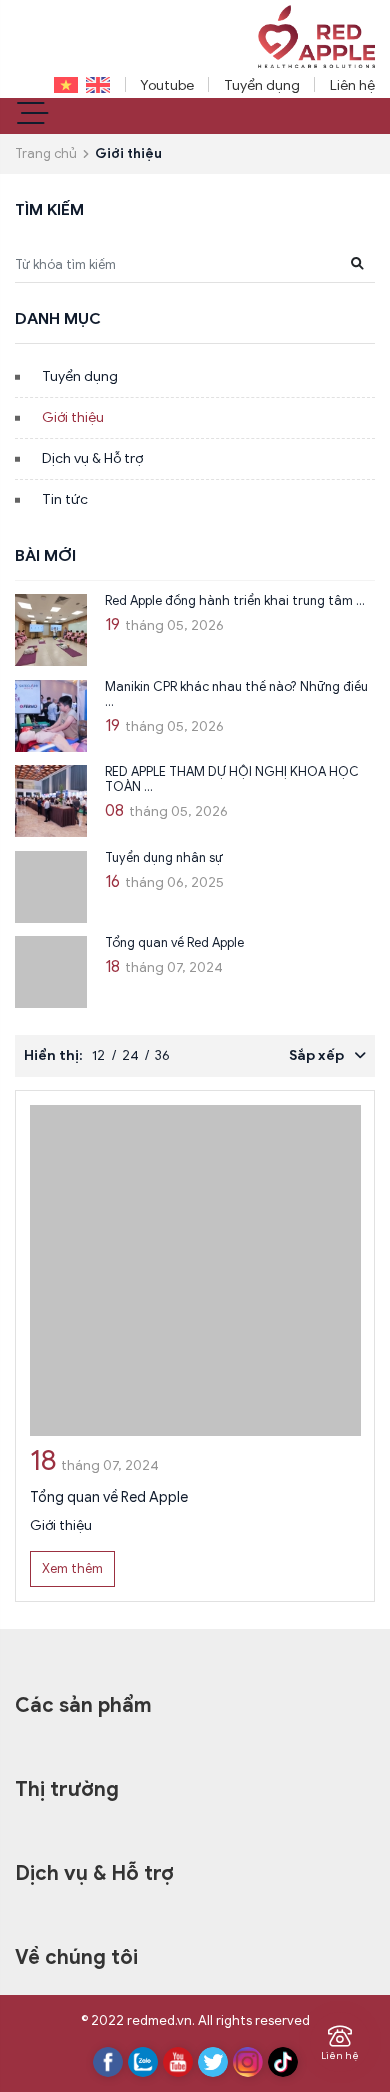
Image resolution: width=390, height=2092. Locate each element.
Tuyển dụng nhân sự (164, 858)
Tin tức (65, 499)
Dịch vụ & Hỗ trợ (92, 458)
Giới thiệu (73, 417)
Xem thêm (72, 1569)
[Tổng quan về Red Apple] (51, 972)
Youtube (167, 85)
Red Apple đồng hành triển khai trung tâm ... (235, 601)
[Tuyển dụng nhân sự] (51, 887)
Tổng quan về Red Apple (174, 943)
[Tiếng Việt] (62, 84)
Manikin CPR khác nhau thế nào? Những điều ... (236, 694)
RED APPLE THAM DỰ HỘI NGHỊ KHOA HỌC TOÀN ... (232, 779)
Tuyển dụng (262, 85)
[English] (94, 84)
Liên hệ (352, 85)
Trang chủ (46, 153)
